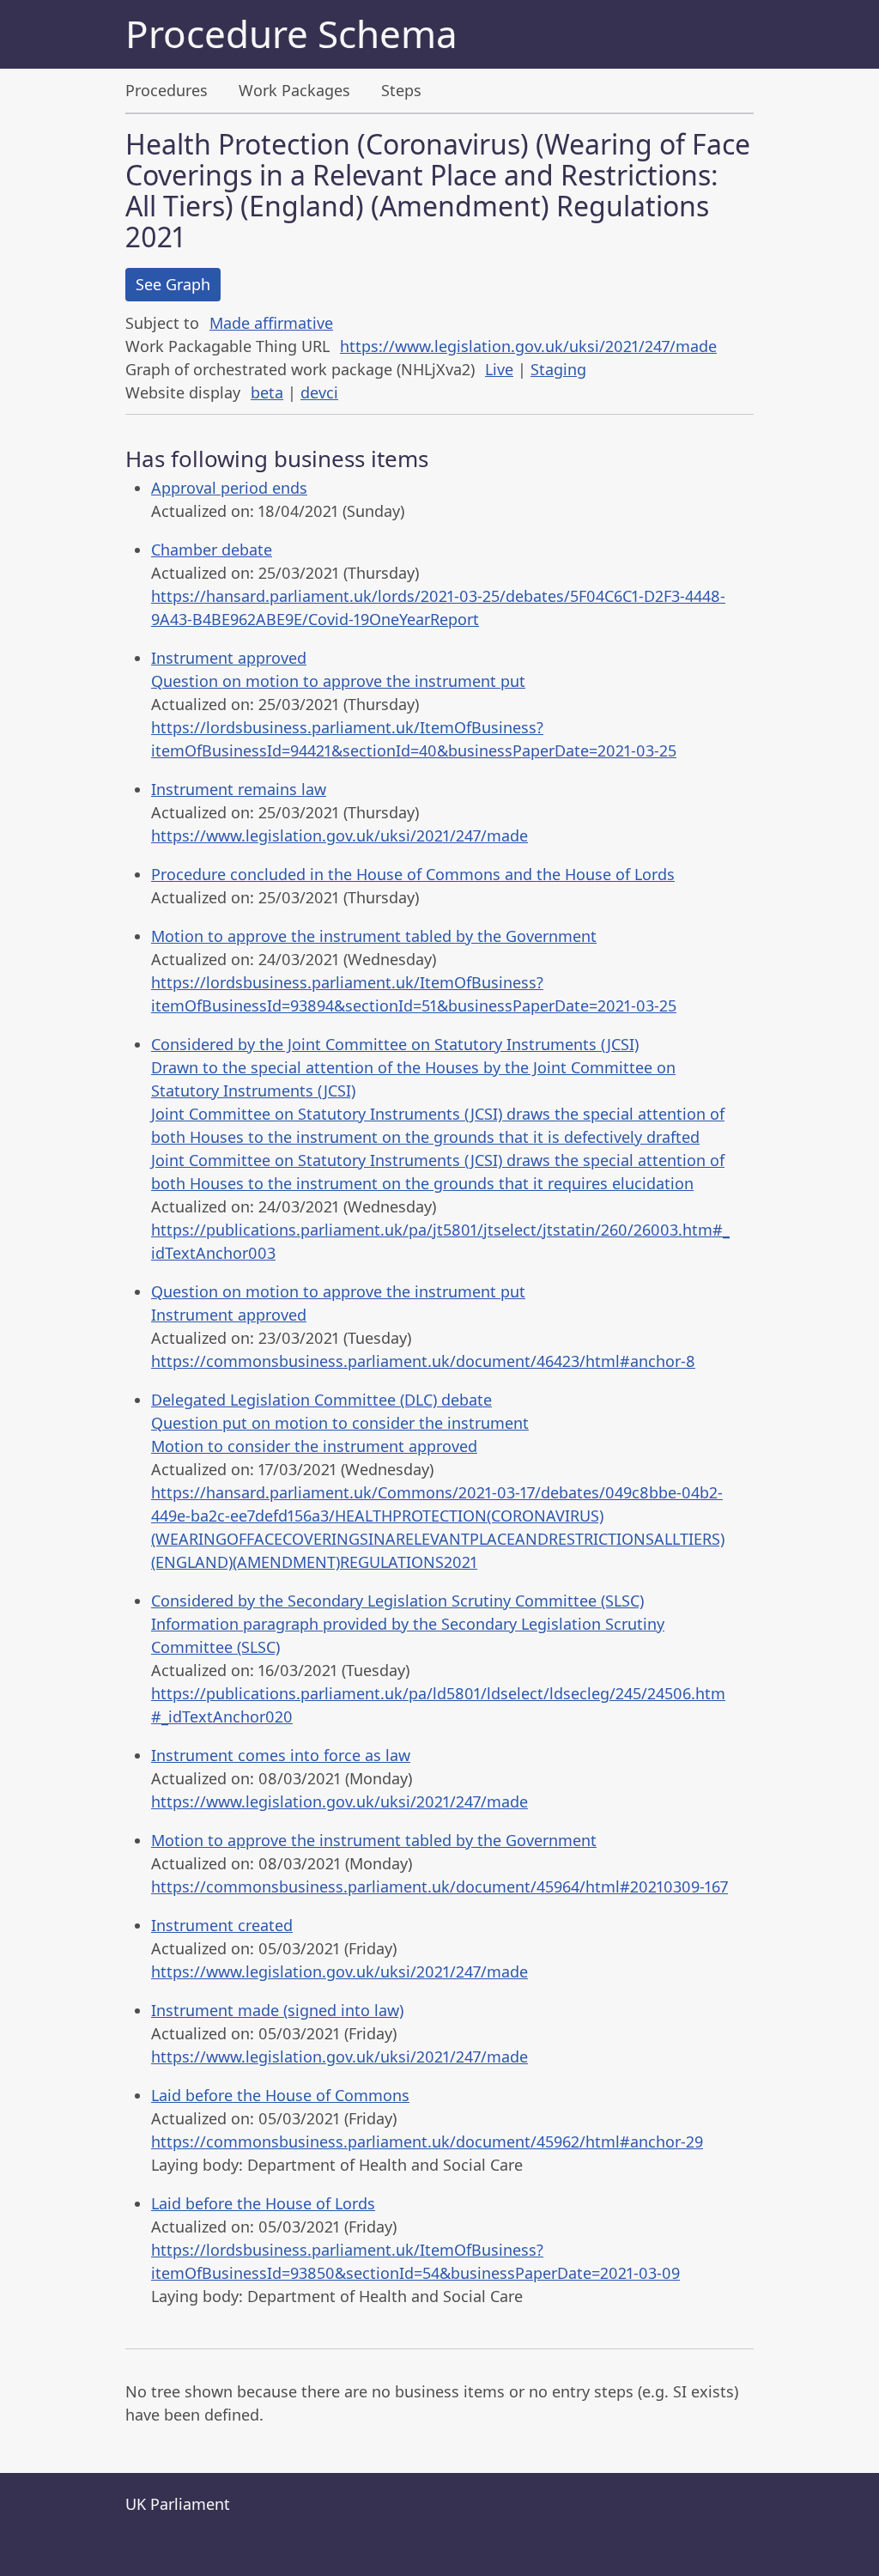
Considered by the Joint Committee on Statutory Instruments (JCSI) (395, 1044)
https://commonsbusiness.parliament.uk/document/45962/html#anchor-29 (427, 2142)
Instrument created (222, 1925)
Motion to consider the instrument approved (314, 1446)
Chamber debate (212, 550)
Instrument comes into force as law (281, 1755)
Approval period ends (229, 488)
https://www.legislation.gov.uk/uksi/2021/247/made (528, 346)
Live (499, 369)
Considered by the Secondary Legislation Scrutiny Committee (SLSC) (397, 1601)
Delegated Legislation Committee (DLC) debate (321, 1400)
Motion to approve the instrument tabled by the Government (374, 936)
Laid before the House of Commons (280, 2095)
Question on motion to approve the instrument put (338, 681)
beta (267, 392)
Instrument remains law (239, 789)
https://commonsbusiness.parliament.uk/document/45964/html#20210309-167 (439, 1886)
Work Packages (294, 90)
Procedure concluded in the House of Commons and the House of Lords (413, 874)
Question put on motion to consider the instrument (340, 1423)
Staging (558, 369)
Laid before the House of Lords (263, 2203)
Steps (401, 90)
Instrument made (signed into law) (277, 2010)
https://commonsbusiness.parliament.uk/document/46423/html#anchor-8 (423, 1361)
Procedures (167, 90)
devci (319, 392)
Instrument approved (229, 658)
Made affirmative (271, 323)
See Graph (173, 284)
